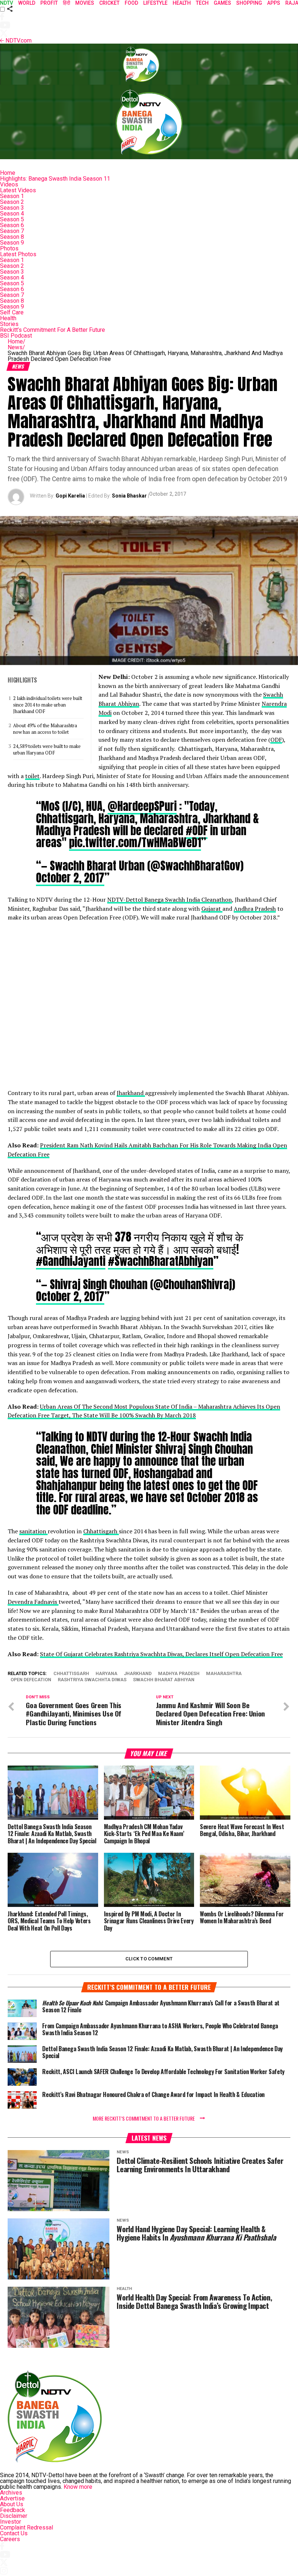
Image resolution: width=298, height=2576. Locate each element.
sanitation (33, 1531)
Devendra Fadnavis (33, 1602)
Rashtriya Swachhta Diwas (92, 1680)
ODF (276, 740)
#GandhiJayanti (71, 1261)
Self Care (12, 312)
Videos (9, 184)
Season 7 (12, 231)
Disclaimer (14, 2516)
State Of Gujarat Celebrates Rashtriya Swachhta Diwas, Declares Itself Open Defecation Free (161, 1654)
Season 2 (12, 202)
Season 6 (12, 225)
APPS (274, 3)
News (16, 347)
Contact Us (14, 2533)
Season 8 (12, 237)
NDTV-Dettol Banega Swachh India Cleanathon (170, 899)
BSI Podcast (16, 336)
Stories (9, 324)
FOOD (131, 3)
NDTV (7, 3)
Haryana (106, 1674)
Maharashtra (224, 1674)
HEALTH (182, 3)
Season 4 (12, 214)
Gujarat (212, 909)
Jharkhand (131, 1093)
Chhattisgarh (101, 1531)
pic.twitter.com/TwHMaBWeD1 (135, 842)
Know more (78, 2487)
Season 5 (12, 219)
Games (222, 3)
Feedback (13, 2510)
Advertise (12, 2498)
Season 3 (12, 208)
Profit (49, 3)
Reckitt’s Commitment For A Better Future (53, 330)
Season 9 (12, 243)
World (27, 3)
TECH (202, 3)
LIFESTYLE (155, 3)
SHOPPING (249, 3)
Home (8, 173)
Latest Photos (18, 254)
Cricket (109, 3)
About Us (12, 2504)
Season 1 (12, 196)
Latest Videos (18, 190)
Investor (11, 2522)
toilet (32, 776)
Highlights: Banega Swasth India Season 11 (55, 179)
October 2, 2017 (70, 878)
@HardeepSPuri (142, 806)
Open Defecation (31, 1680)
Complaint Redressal (27, 2527)
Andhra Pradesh (255, 909)
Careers (10, 2539)
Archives (11, 2493)
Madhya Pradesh (179, 1674)
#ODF (197, 830)
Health (8, 318)
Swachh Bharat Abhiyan (164, 1680)
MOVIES (85, 3)
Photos (9, 248)
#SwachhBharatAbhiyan (161, 1261)
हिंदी (67, 3)
